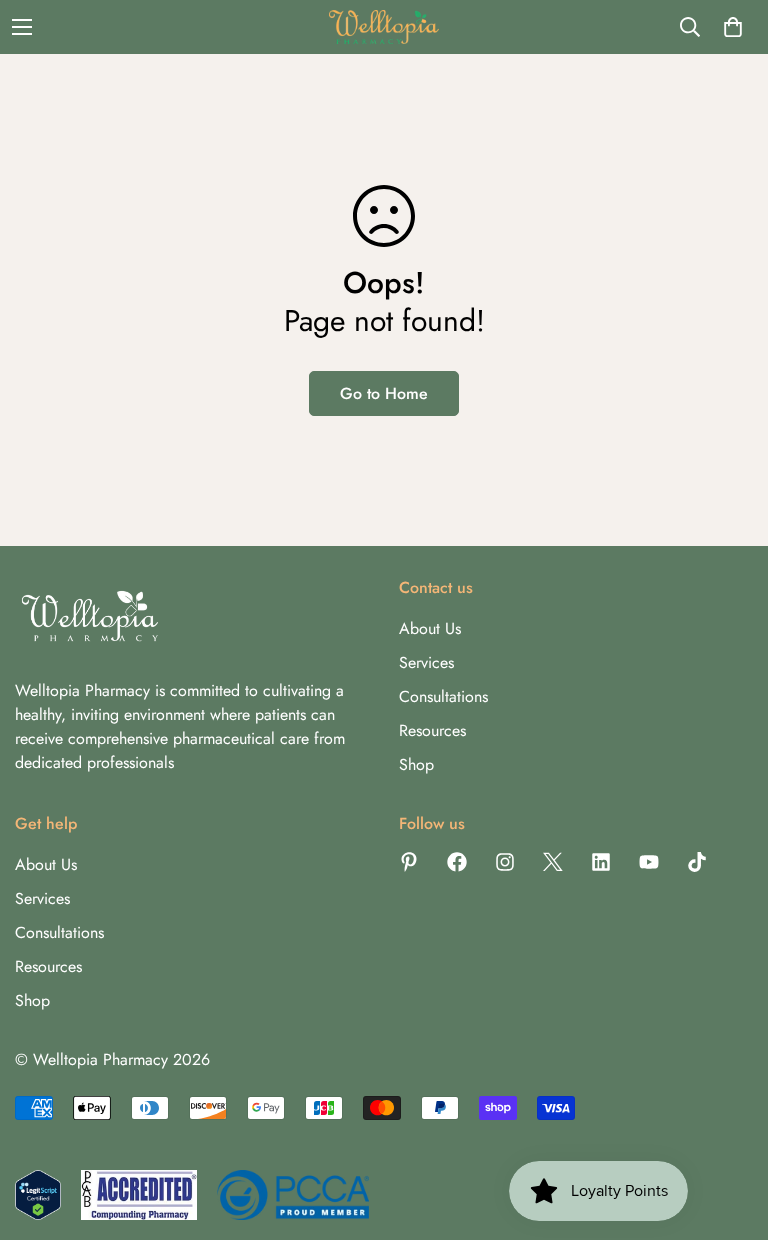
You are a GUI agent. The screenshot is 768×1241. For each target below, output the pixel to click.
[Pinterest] (409, 862)
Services (426, 662)
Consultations (443, 696)
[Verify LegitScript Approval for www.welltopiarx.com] (38, 1195)
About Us (430, 628)
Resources (432, 730)
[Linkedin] (601, 862)
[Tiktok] (697, 862)
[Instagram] (505, 862)
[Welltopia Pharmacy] (384, 27)
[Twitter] (553, 862)
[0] (733, 27)
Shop (416, 764)
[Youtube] (649, 862)
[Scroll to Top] (729, 1132)
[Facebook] (457, 862)
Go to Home (384, 393)
